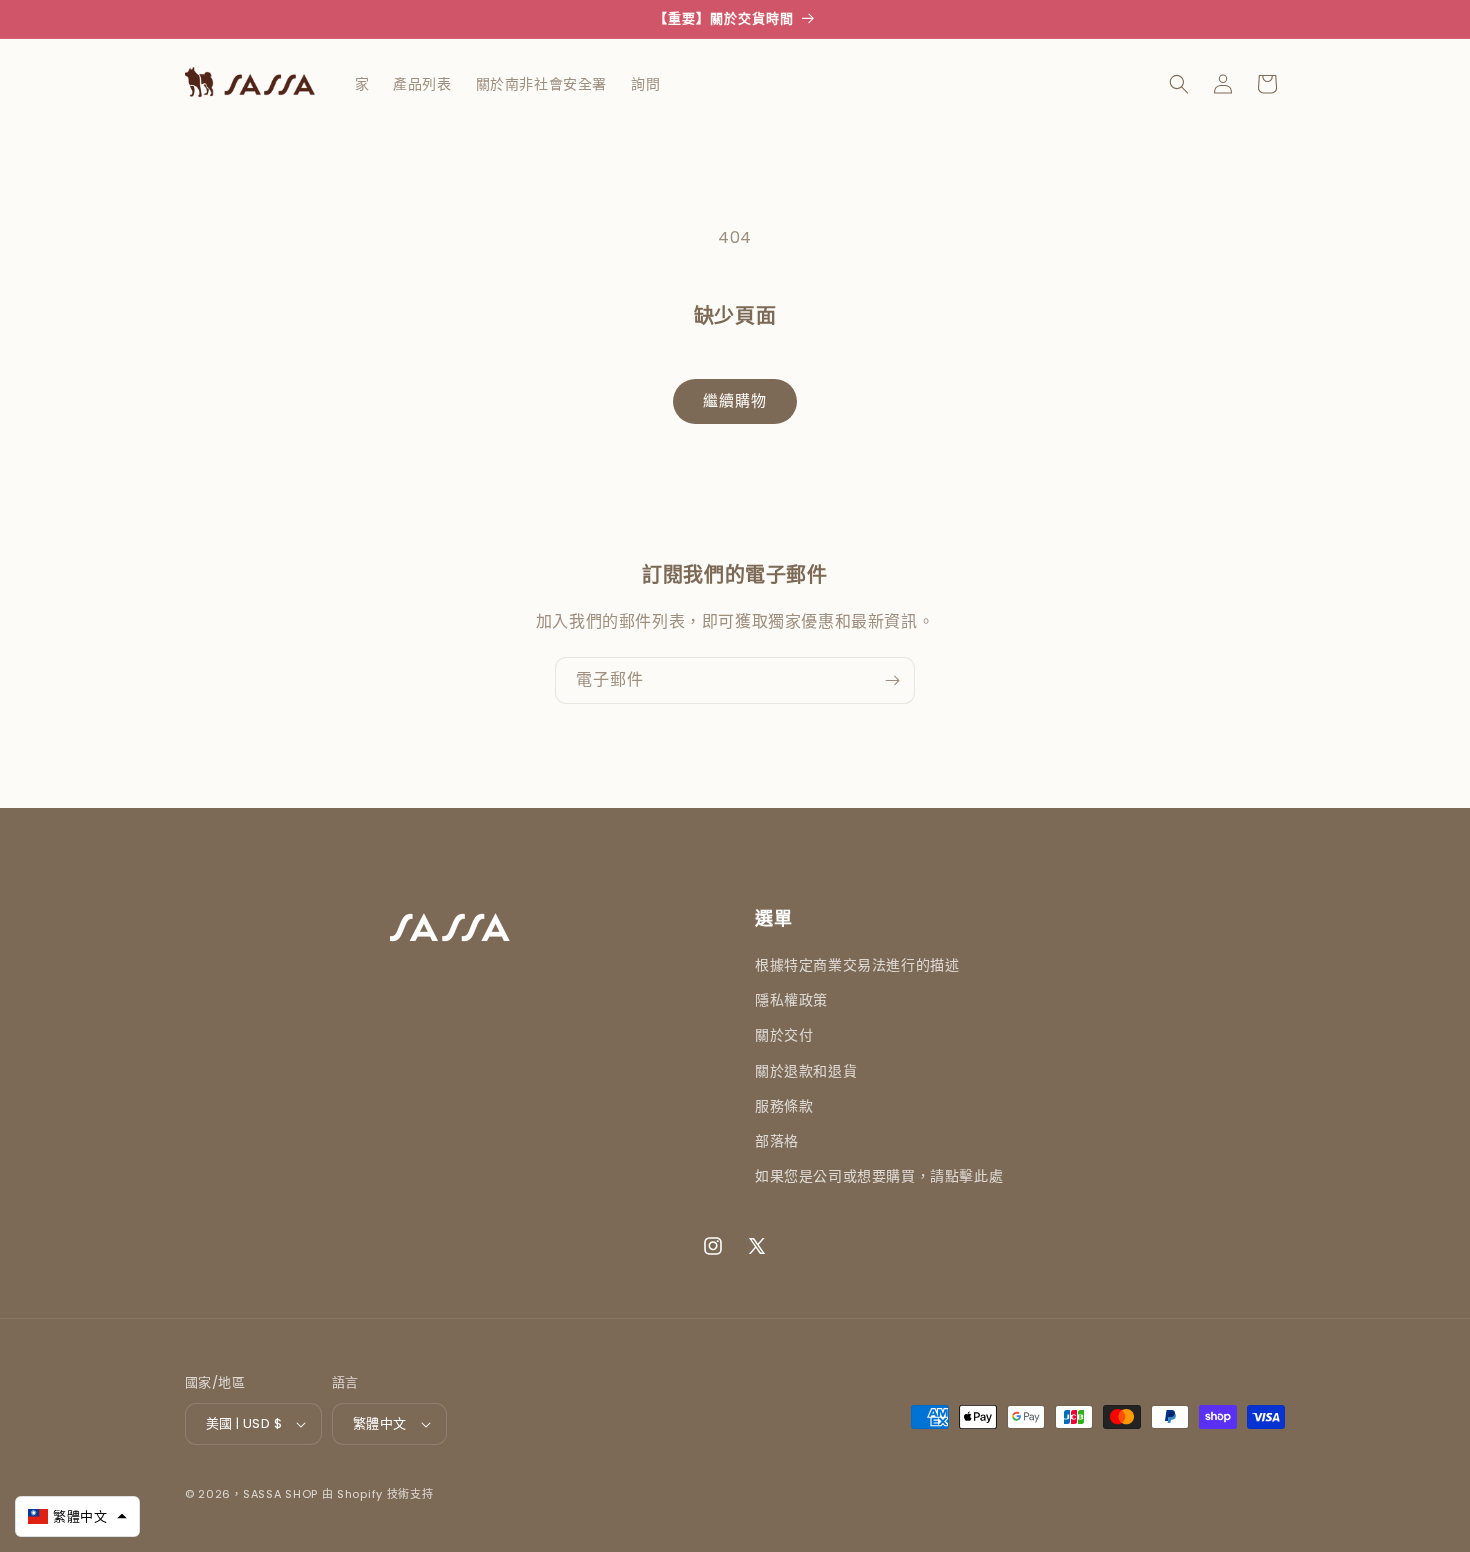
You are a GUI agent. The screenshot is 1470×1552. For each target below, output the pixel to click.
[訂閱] (892, 680)
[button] (1179, 84)
